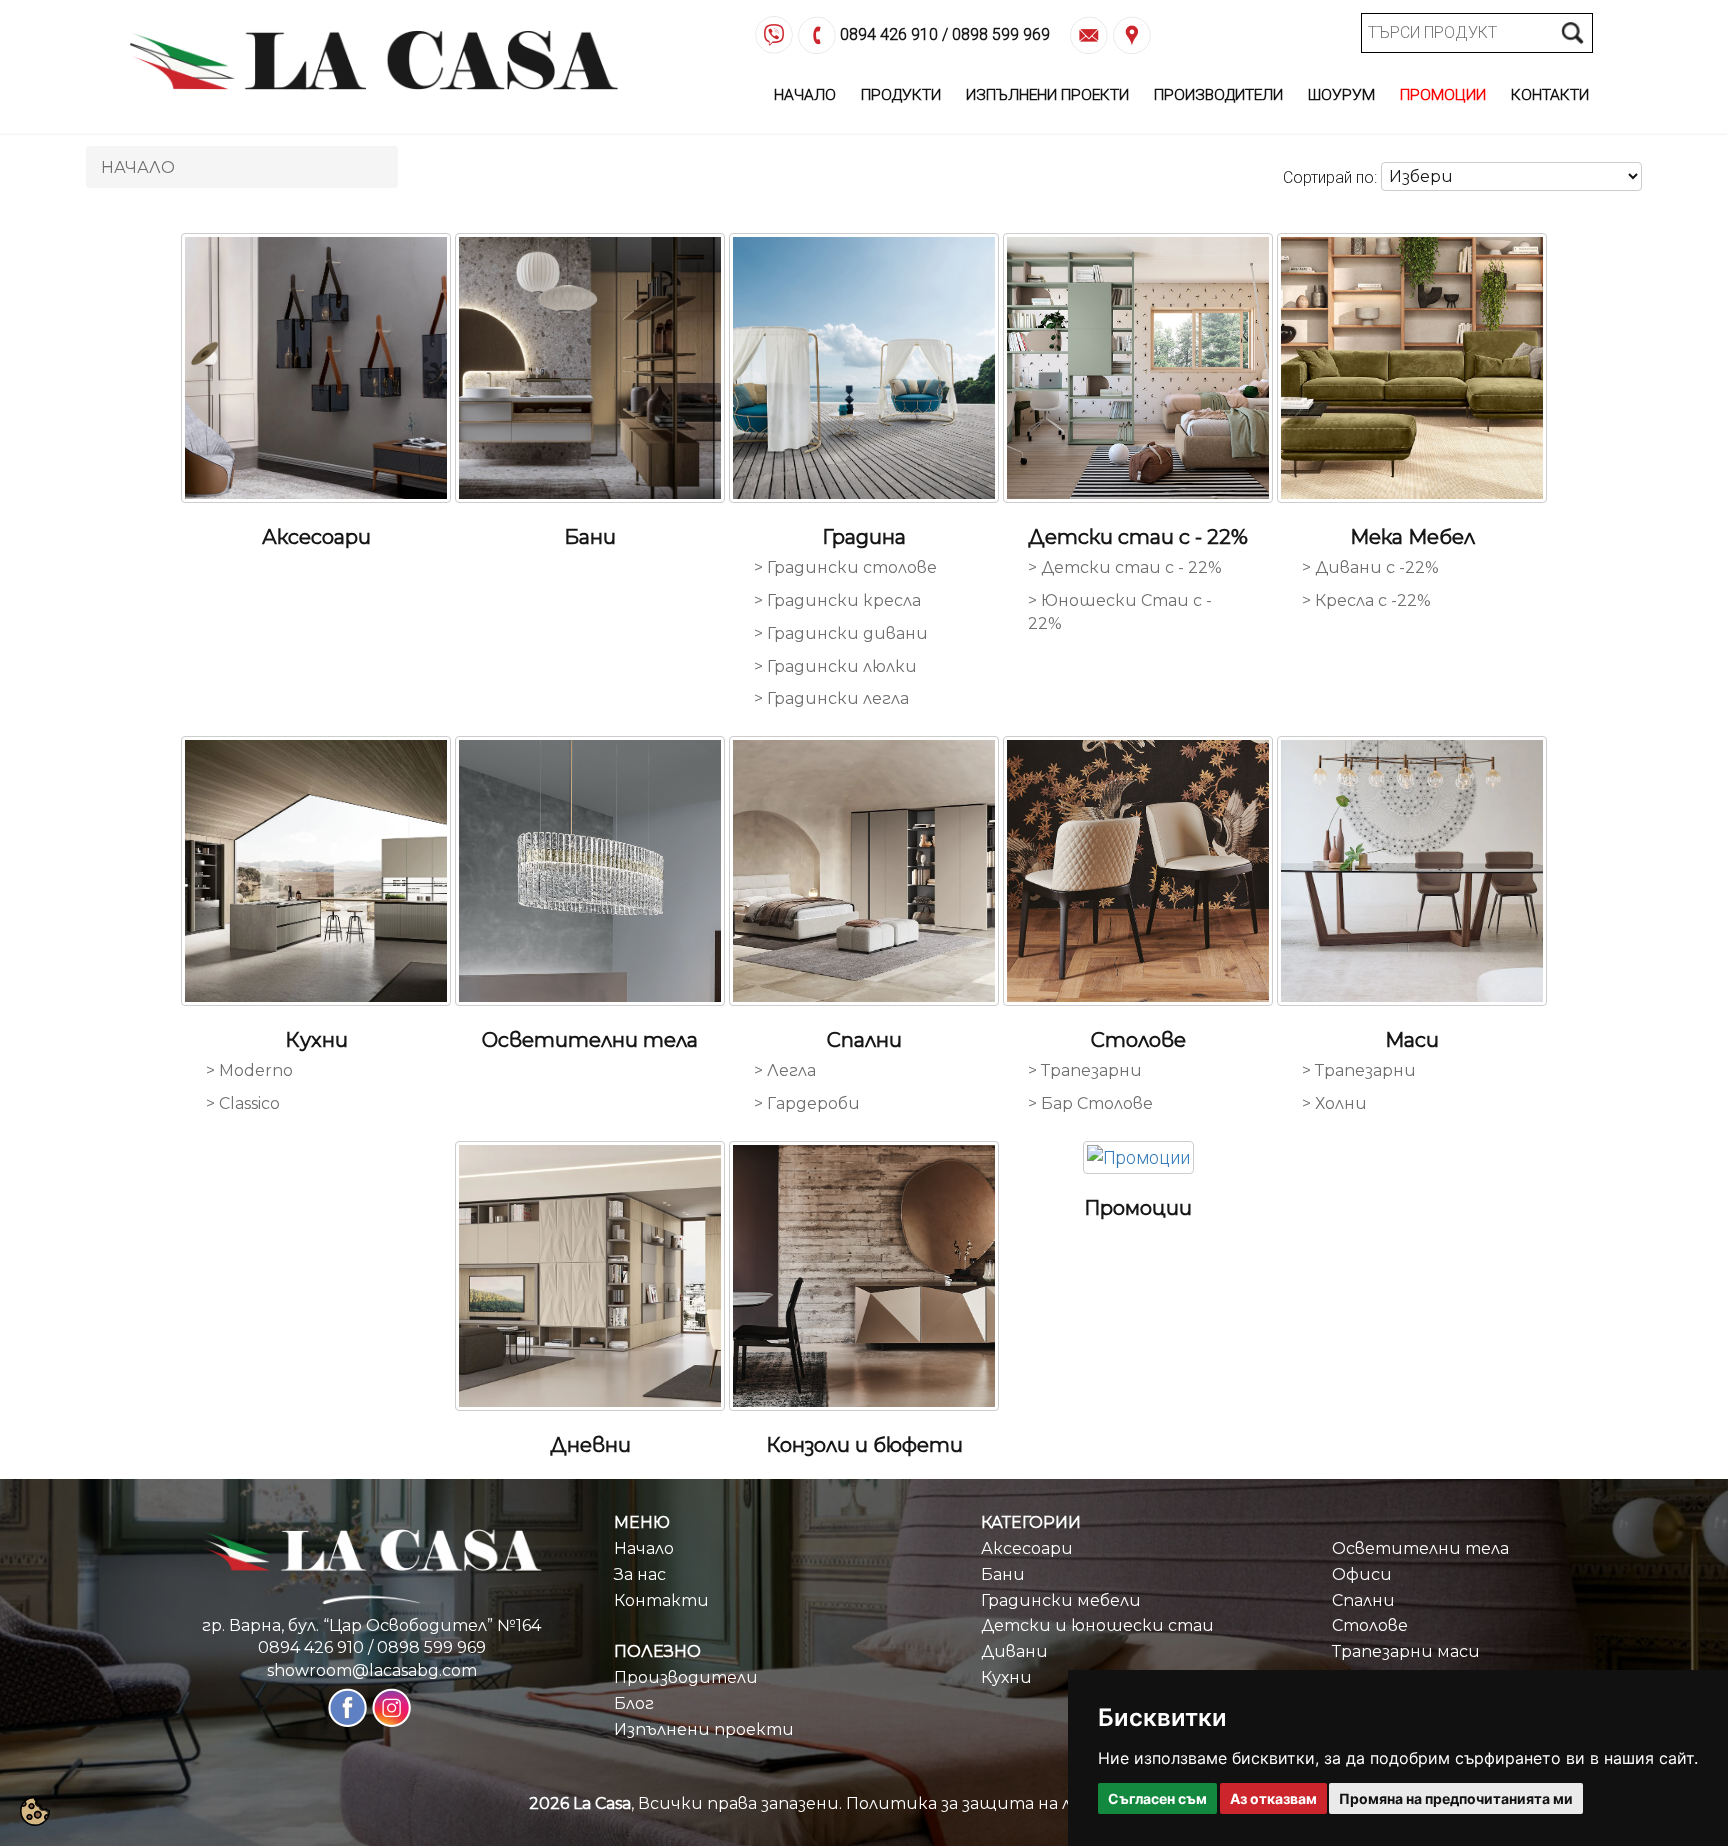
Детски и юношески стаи (1097, 1625)
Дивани (1014, 1651)
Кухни (1006, 1677)
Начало (805, 95)
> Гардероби (807, 1103)
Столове (1370, 1625)
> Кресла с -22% (1366, 600)
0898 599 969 (1001, 34)
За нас (640, 1574)
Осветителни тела (1420, 1548)
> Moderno (249, 1070)
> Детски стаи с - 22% (1125, 567)
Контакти (1550, 95)
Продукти (901, 95)
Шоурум (1341, 95)
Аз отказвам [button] (1273, 1798)
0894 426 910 (889, 34)
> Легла (785, 1070)
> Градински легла (831, 698)
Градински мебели (1061, 1600)
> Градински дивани (841, 633)
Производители (1218, 95)
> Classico (243, 1103)
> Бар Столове (1090, 1103)
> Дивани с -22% (1370, 567)
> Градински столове (845, 567)
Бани (1003, 1574)
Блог (634, 1703)
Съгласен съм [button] (1157, 1798)
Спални (1363, 1600)
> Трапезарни (1085, 1070)
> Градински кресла (837, 600)
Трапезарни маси (1406, 1651)
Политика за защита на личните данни (1023, 1803)
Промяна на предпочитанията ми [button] (1456, 1798)
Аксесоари (1027, 1548)
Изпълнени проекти (704, 1729)
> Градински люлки (835, 666)
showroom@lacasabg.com (372, 1670)
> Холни (1334, 1103)
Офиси (1362, 1574)
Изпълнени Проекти (1047, 95)
